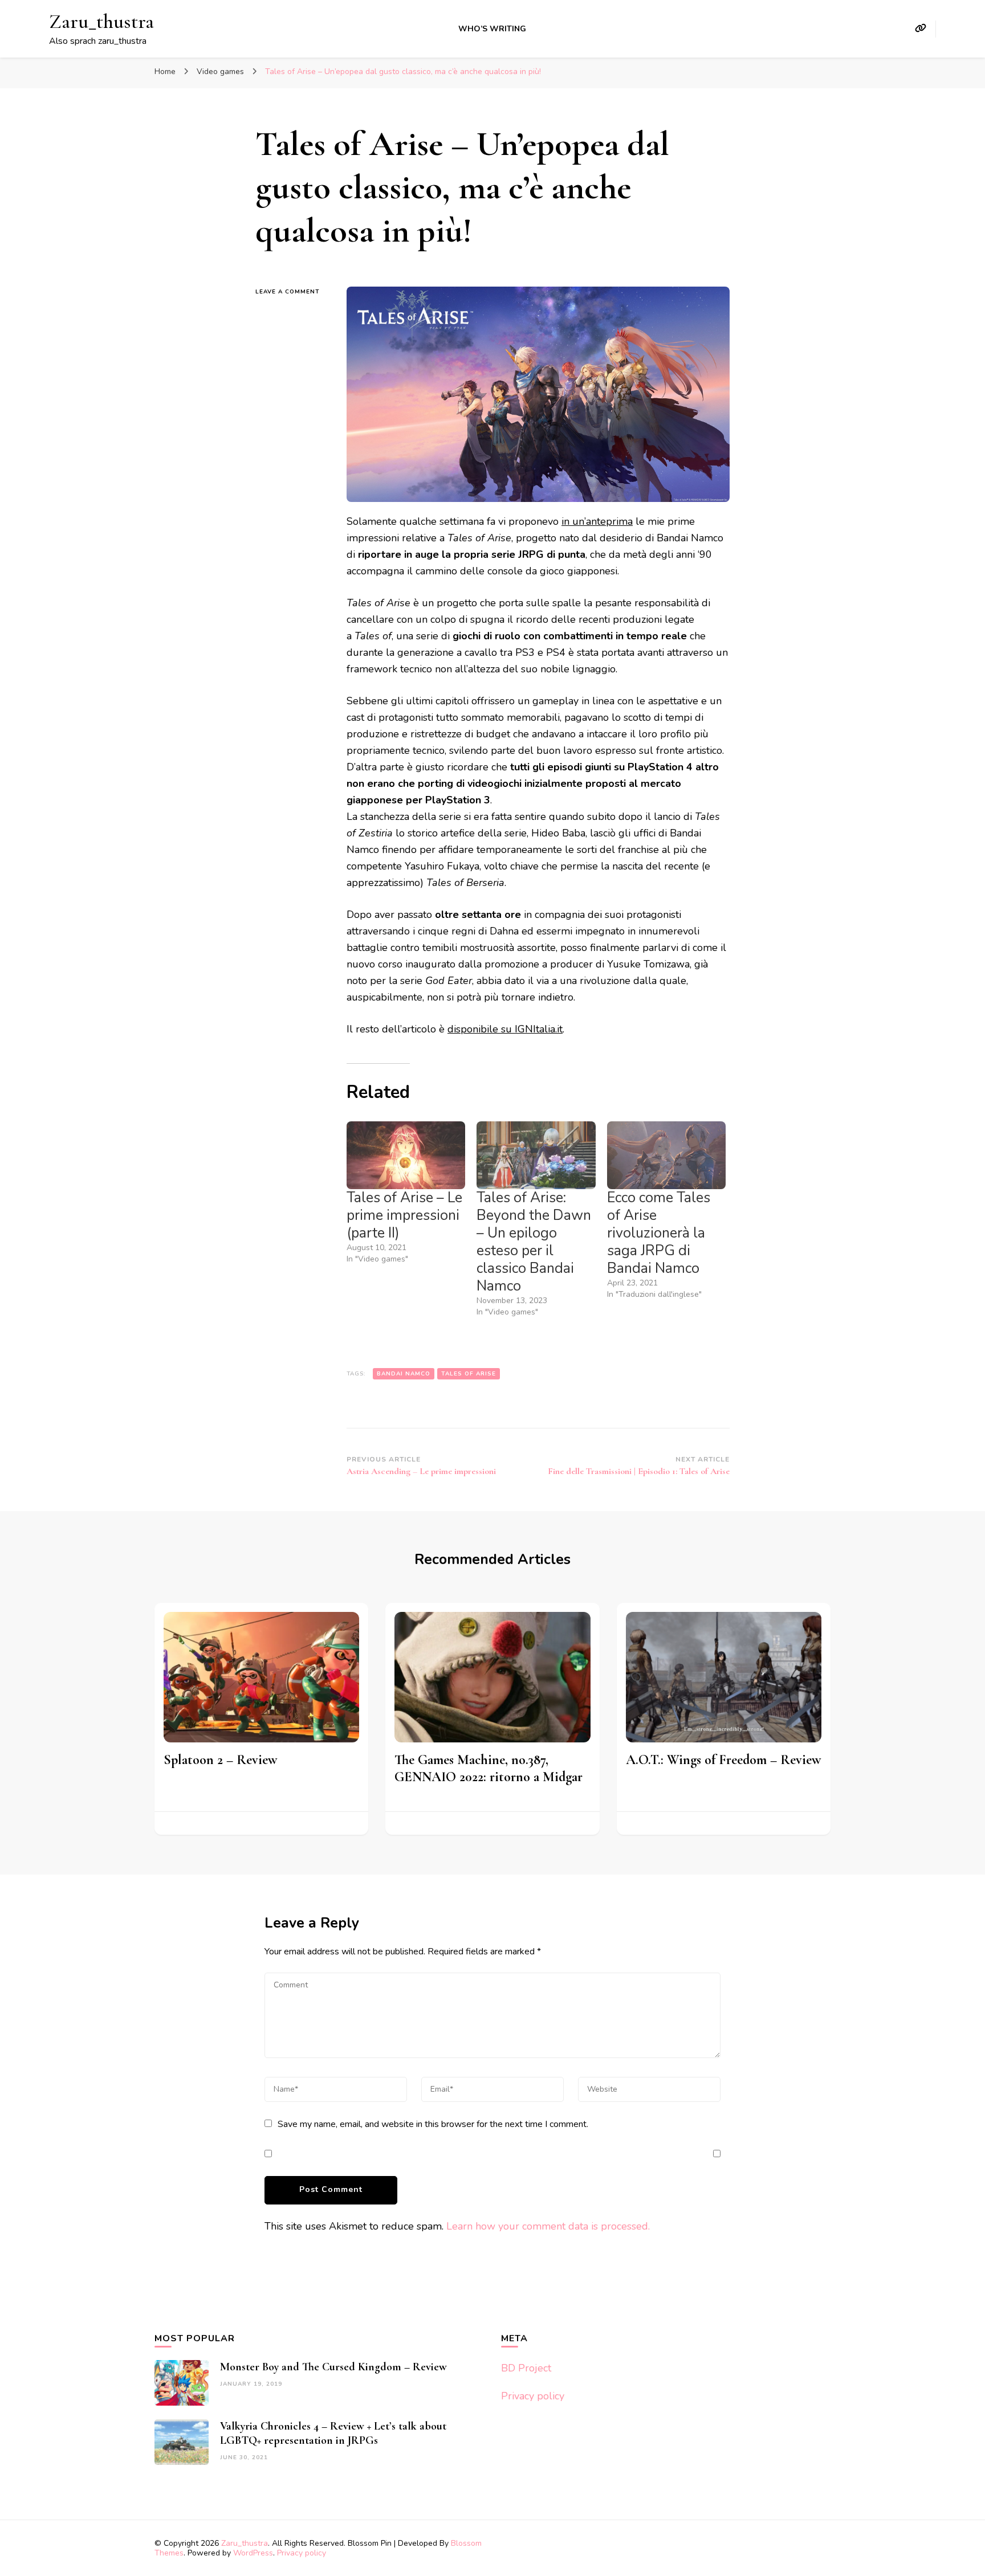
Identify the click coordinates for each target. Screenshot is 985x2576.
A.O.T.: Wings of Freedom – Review (723, 1760)
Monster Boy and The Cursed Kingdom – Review (333, 2367)
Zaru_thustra (101, 21)
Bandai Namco (404, 1374)
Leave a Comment (292, 292)
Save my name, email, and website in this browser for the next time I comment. (433, 2124)
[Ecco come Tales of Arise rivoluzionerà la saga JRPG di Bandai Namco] (666, 1155)
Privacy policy (533, 2396)
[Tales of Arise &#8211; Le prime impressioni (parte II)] (406, 1155)
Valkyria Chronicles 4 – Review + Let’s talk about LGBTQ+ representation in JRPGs (333, 2433)
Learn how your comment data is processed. (548, 2226)
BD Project (526, 2368)
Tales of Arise (469, 1374)
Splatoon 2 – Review (220, 1760)
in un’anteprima (597, 521)
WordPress (253, 2553)
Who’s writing (492, 29)
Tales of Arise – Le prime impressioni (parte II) (404, 1215)
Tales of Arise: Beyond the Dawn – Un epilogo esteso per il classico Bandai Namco (534, 1242)
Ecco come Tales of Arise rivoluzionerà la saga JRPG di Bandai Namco (659, 1233)
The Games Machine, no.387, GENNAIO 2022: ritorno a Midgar (489, 1768)
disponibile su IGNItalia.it (505, 1029)
